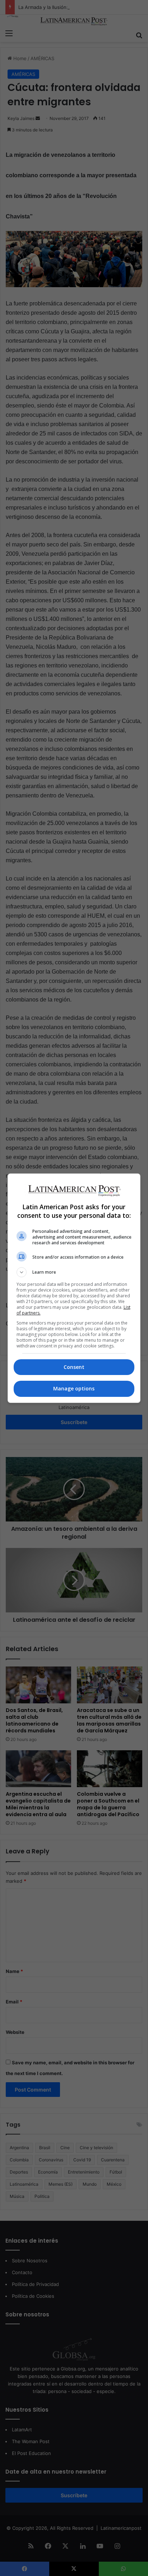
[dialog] (74, 1288)
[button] (74, 1272)
